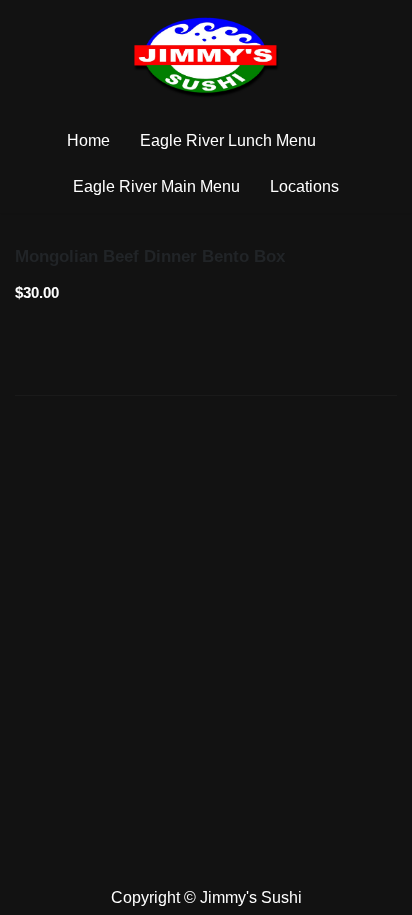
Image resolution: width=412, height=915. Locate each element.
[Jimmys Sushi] (206, 57)
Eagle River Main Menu (156, 186)
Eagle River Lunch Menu (228, 140)
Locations (304, 186)
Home (88, 140)
